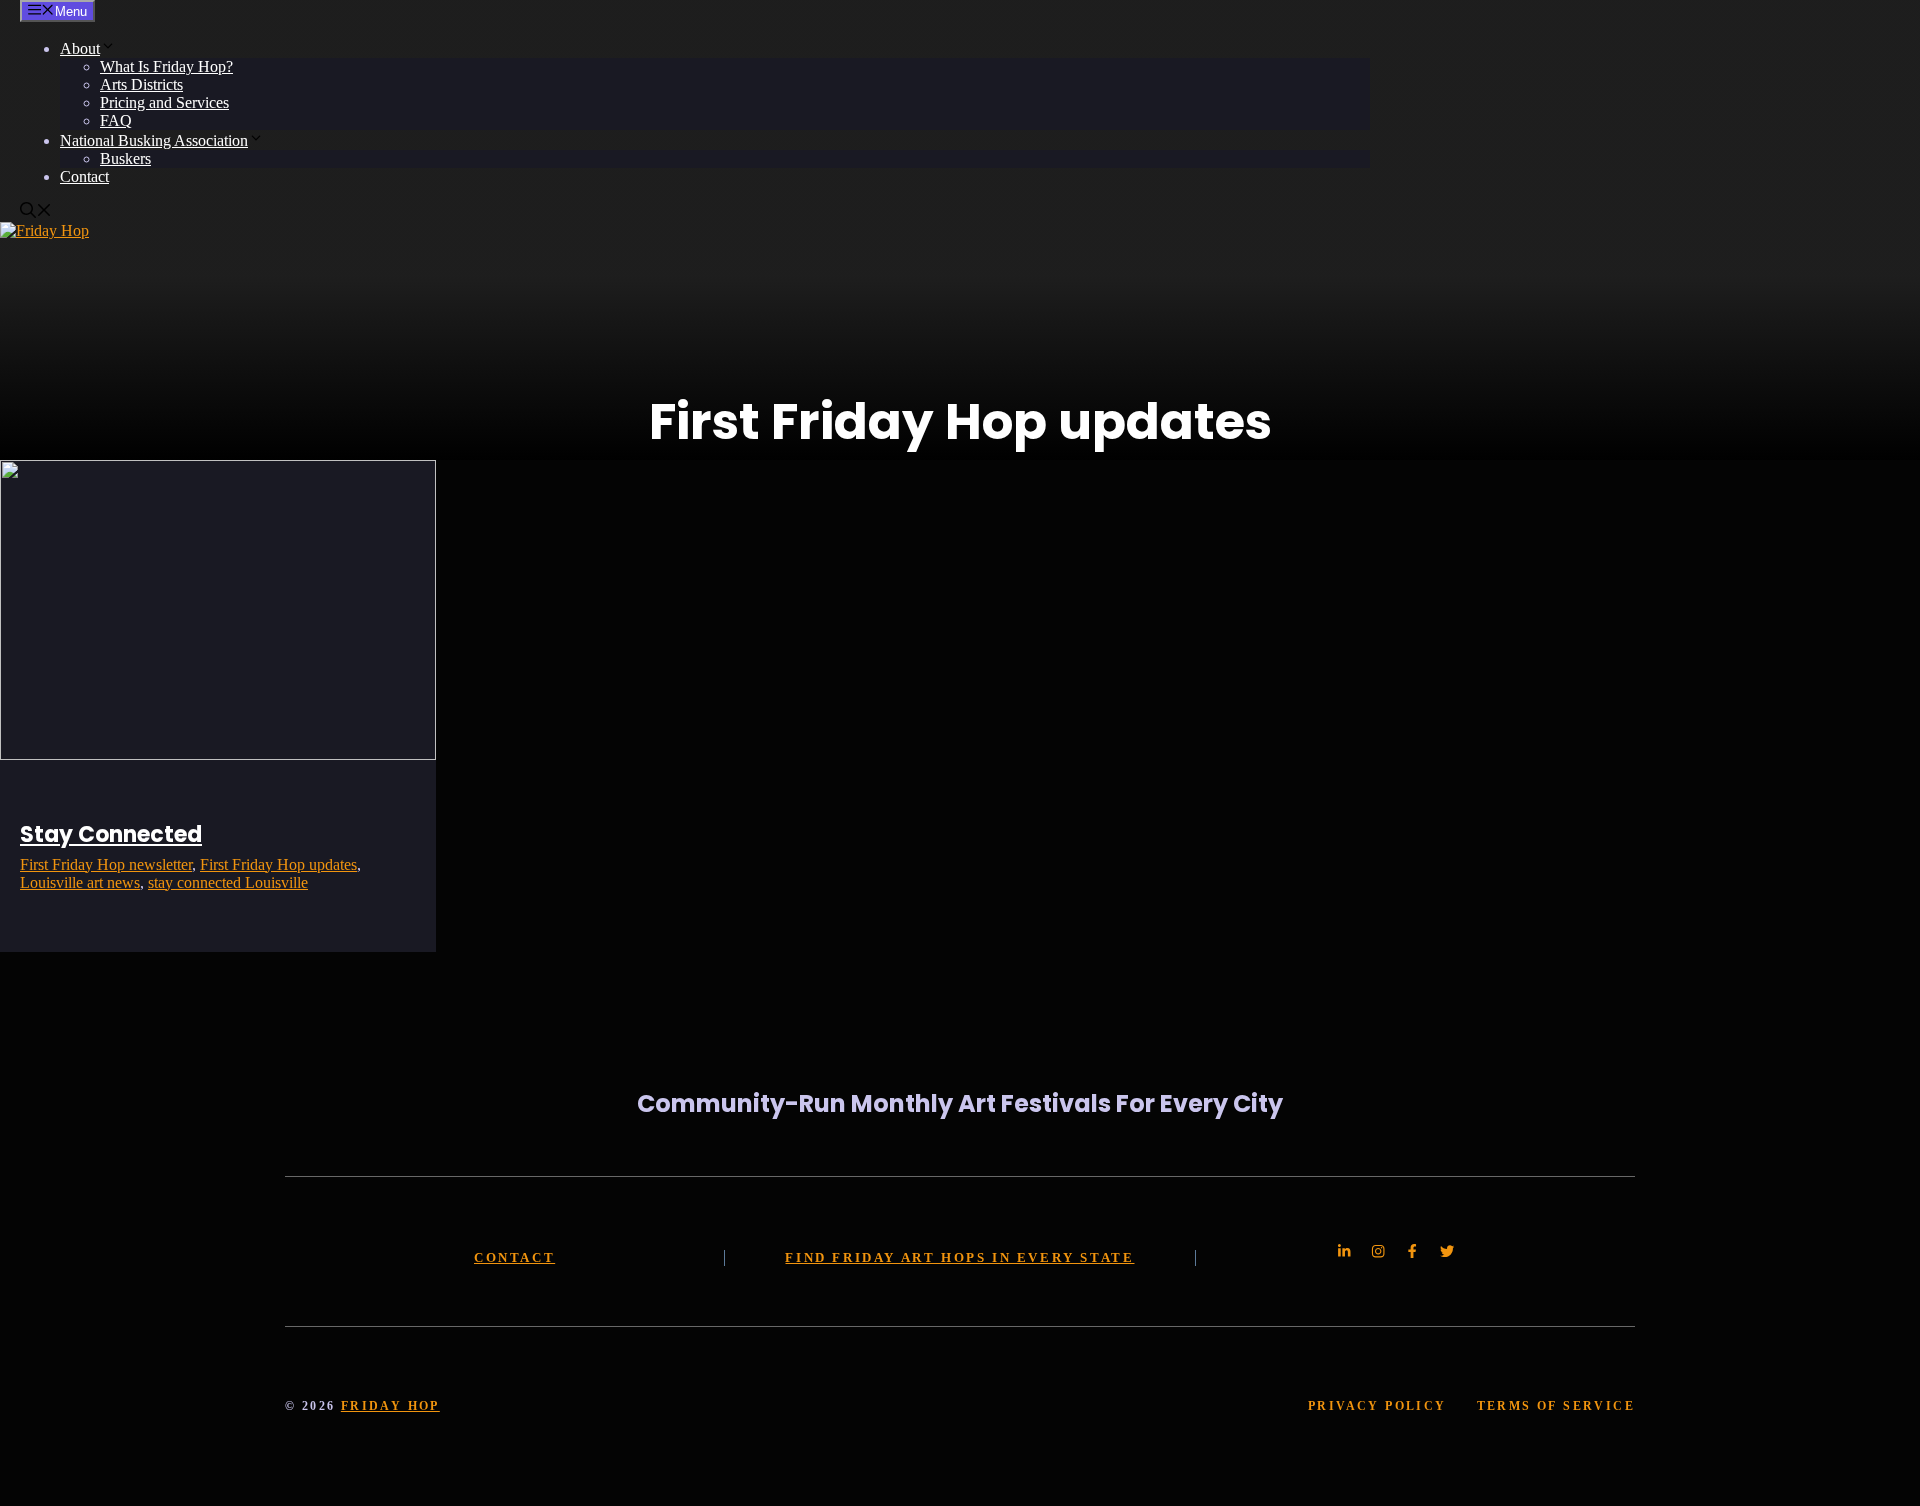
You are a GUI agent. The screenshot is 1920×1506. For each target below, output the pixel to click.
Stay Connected (111, 834)
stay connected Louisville (228, 882)
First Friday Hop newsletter (106, 864)
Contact (84, 176)
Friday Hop (390, 1406)
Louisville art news (80, 882)
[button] (36, 212)
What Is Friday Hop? (166, 66)
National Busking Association (154, 140)
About (80, 48)
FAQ (116, 120)
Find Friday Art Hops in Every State (959, 1257)
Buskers (125, 158)
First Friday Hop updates (278, 864)
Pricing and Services (164, 102)
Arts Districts (141, 84)
